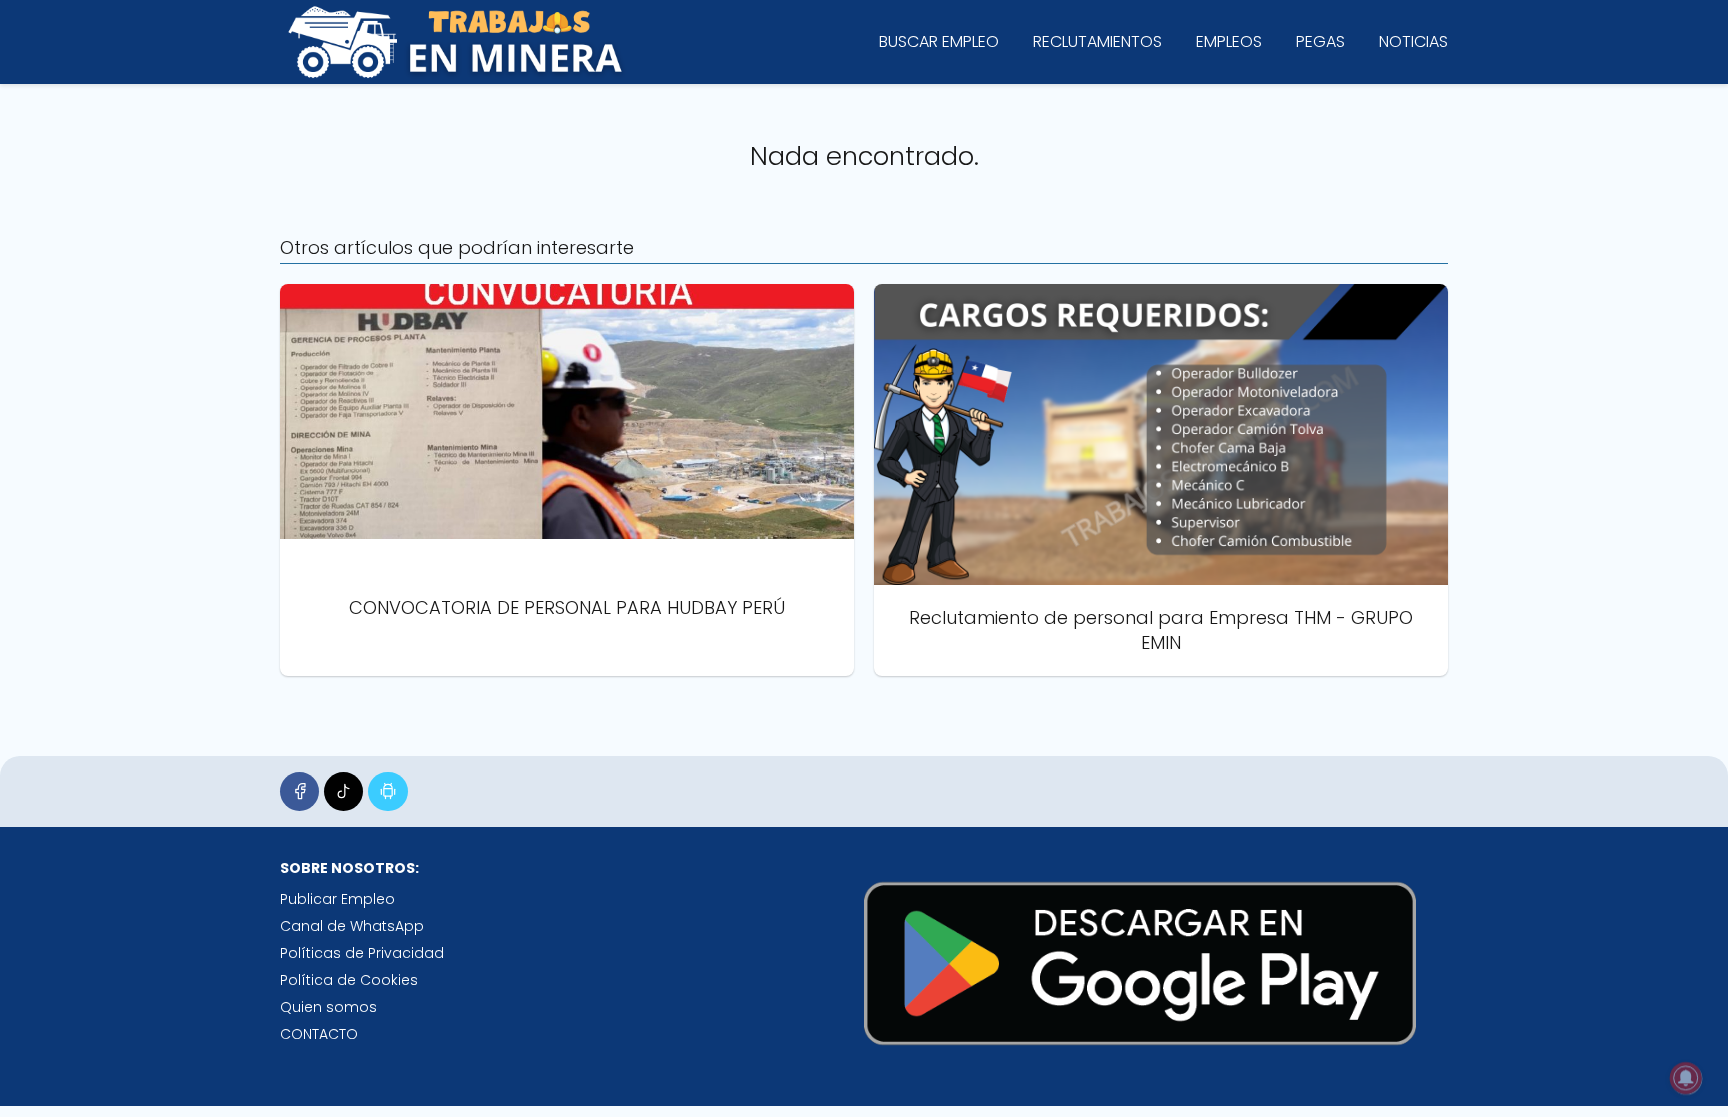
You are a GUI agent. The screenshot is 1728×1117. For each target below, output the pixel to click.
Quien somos (328, 1007)
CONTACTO (319, 1034)
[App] (387, 791)
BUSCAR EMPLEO (939, 41)
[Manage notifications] (1686, 1078)
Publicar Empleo (337, 899)
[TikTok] (343, 791)
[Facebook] (299, 791)
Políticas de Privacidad (362, 953)
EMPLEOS (1229, 41)
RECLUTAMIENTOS (1097, 41)
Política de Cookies (349, 980)
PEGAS (1320, 41)
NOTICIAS (1413, 41)
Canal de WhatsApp (352, 926)
